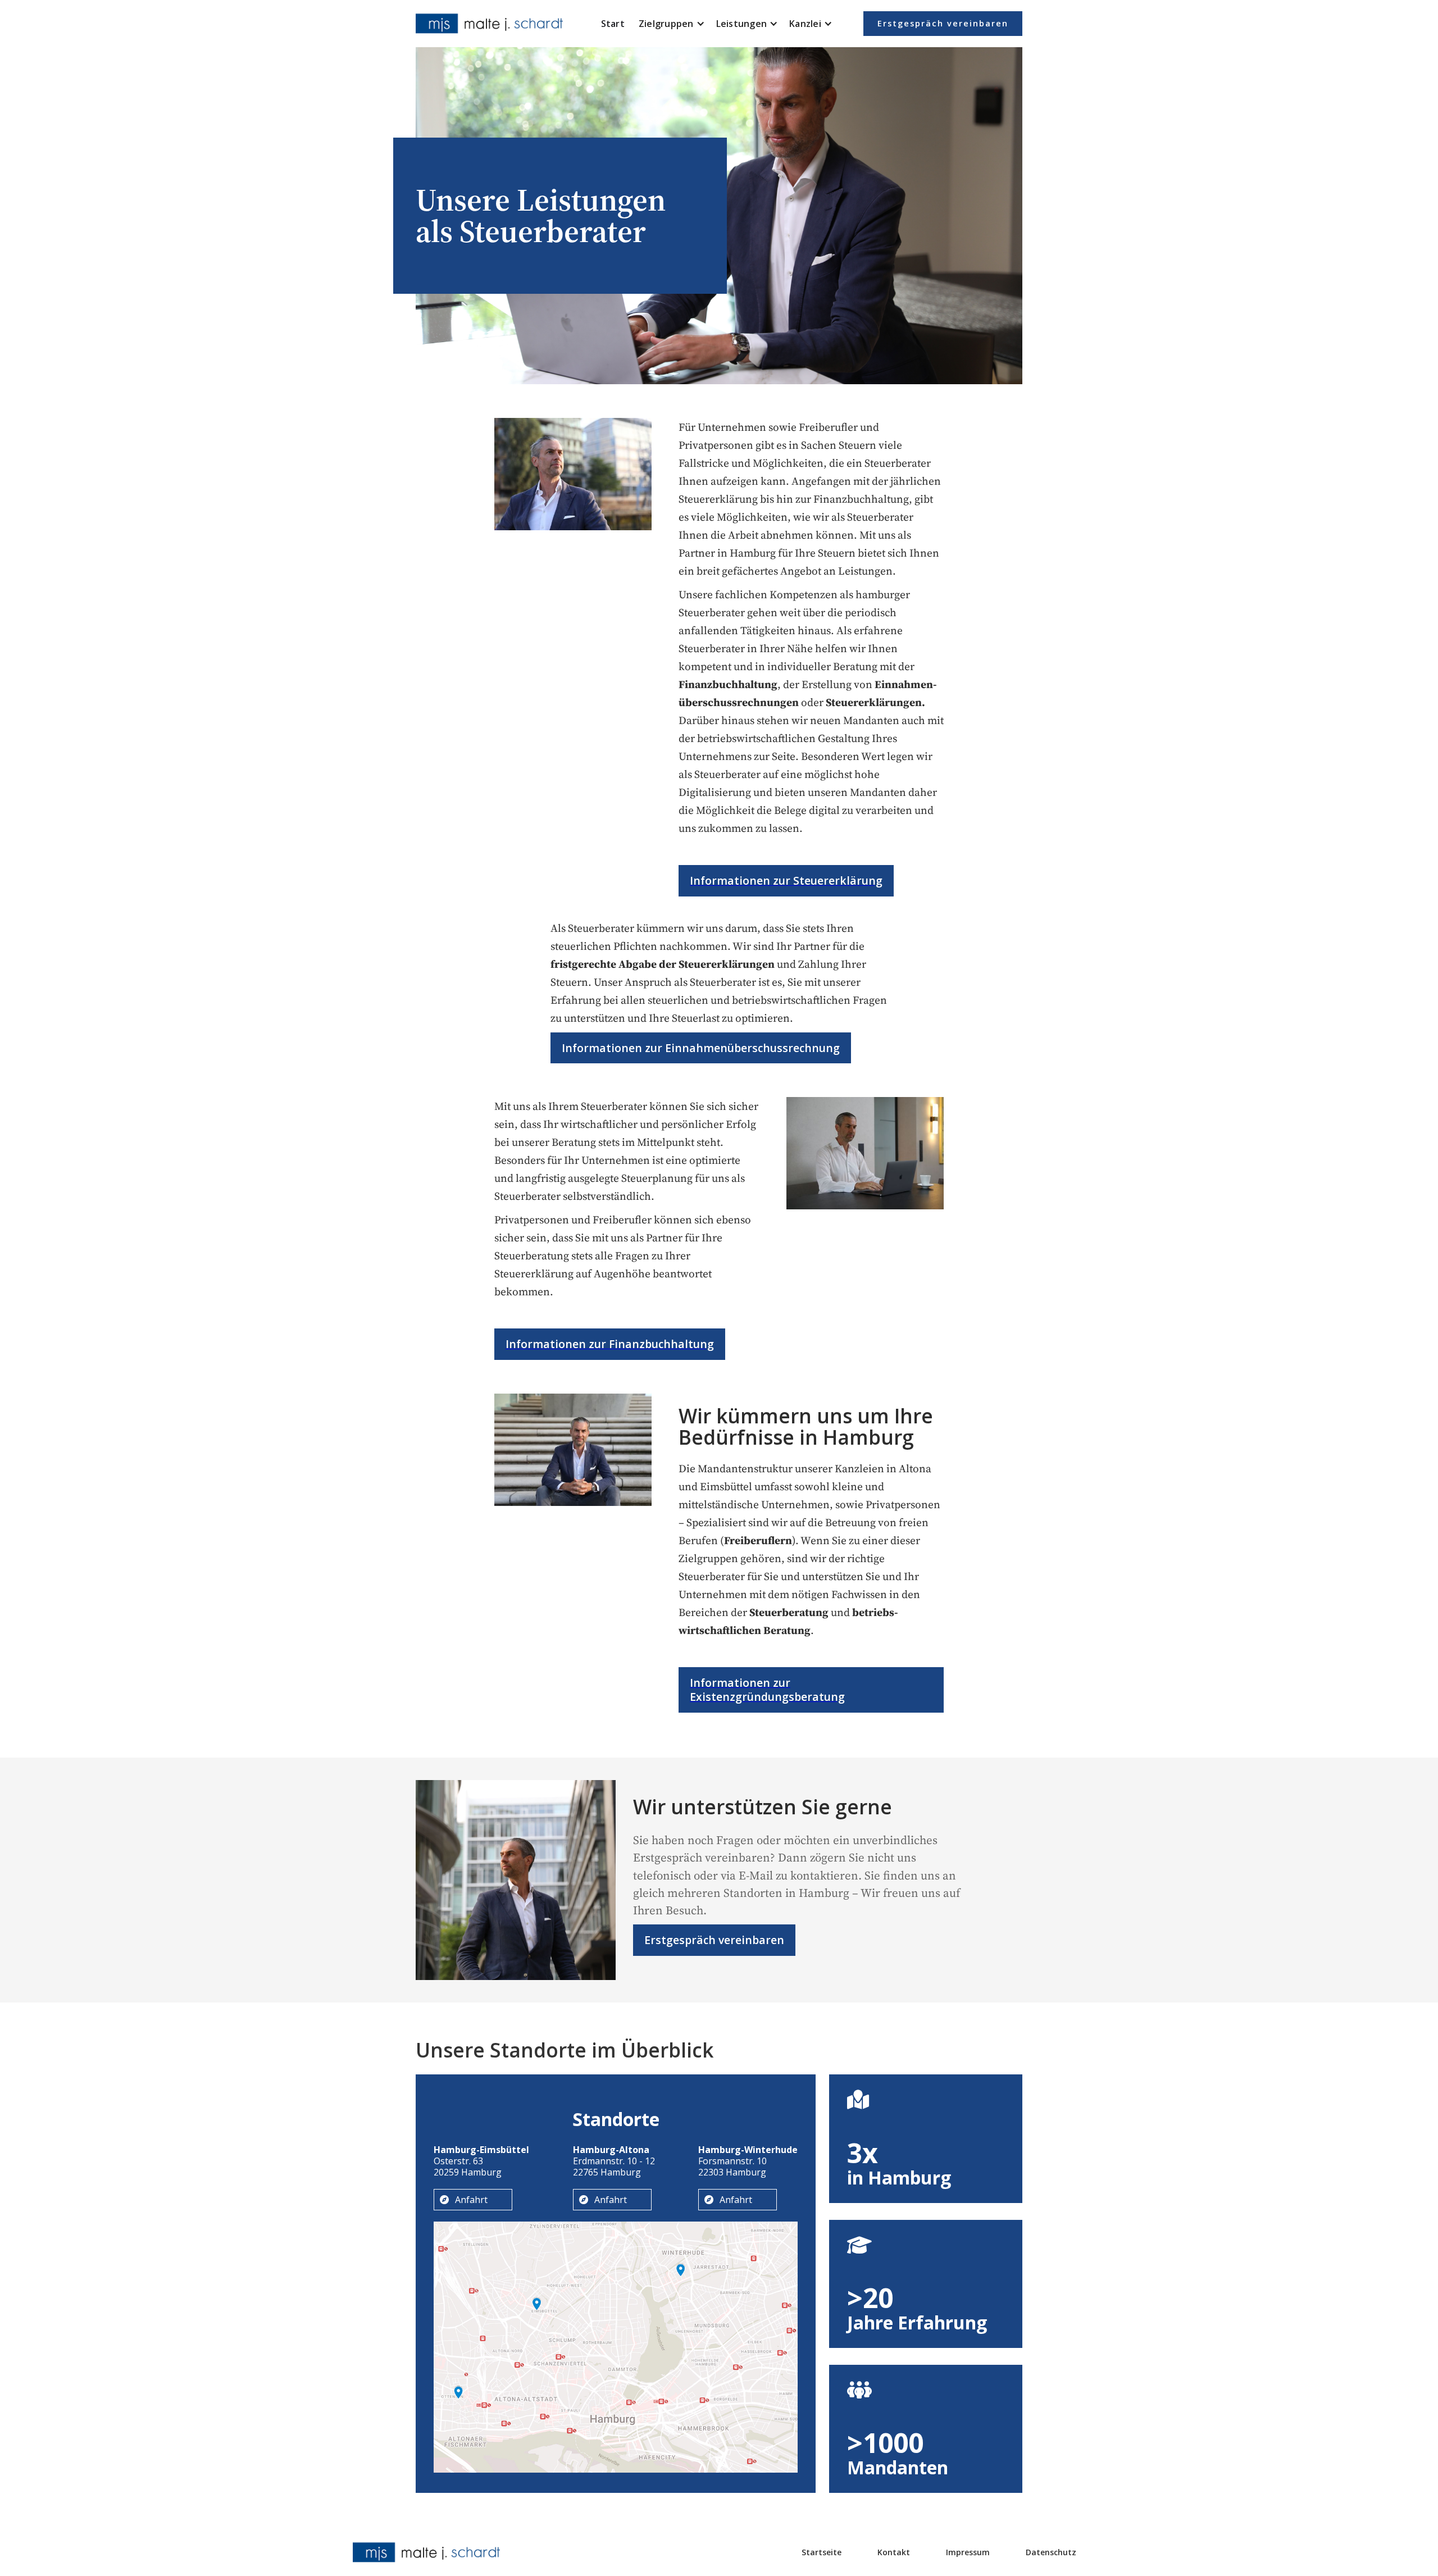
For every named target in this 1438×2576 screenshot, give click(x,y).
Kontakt (894, 2552)
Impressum (968, 2552)
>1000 (885, 2443)
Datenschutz (1051, 2552)
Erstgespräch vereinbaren (943, 23)
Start (613, 24)
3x (863, 2153)
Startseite (822, 2552)
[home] (492, 24)
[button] (672, 24)
